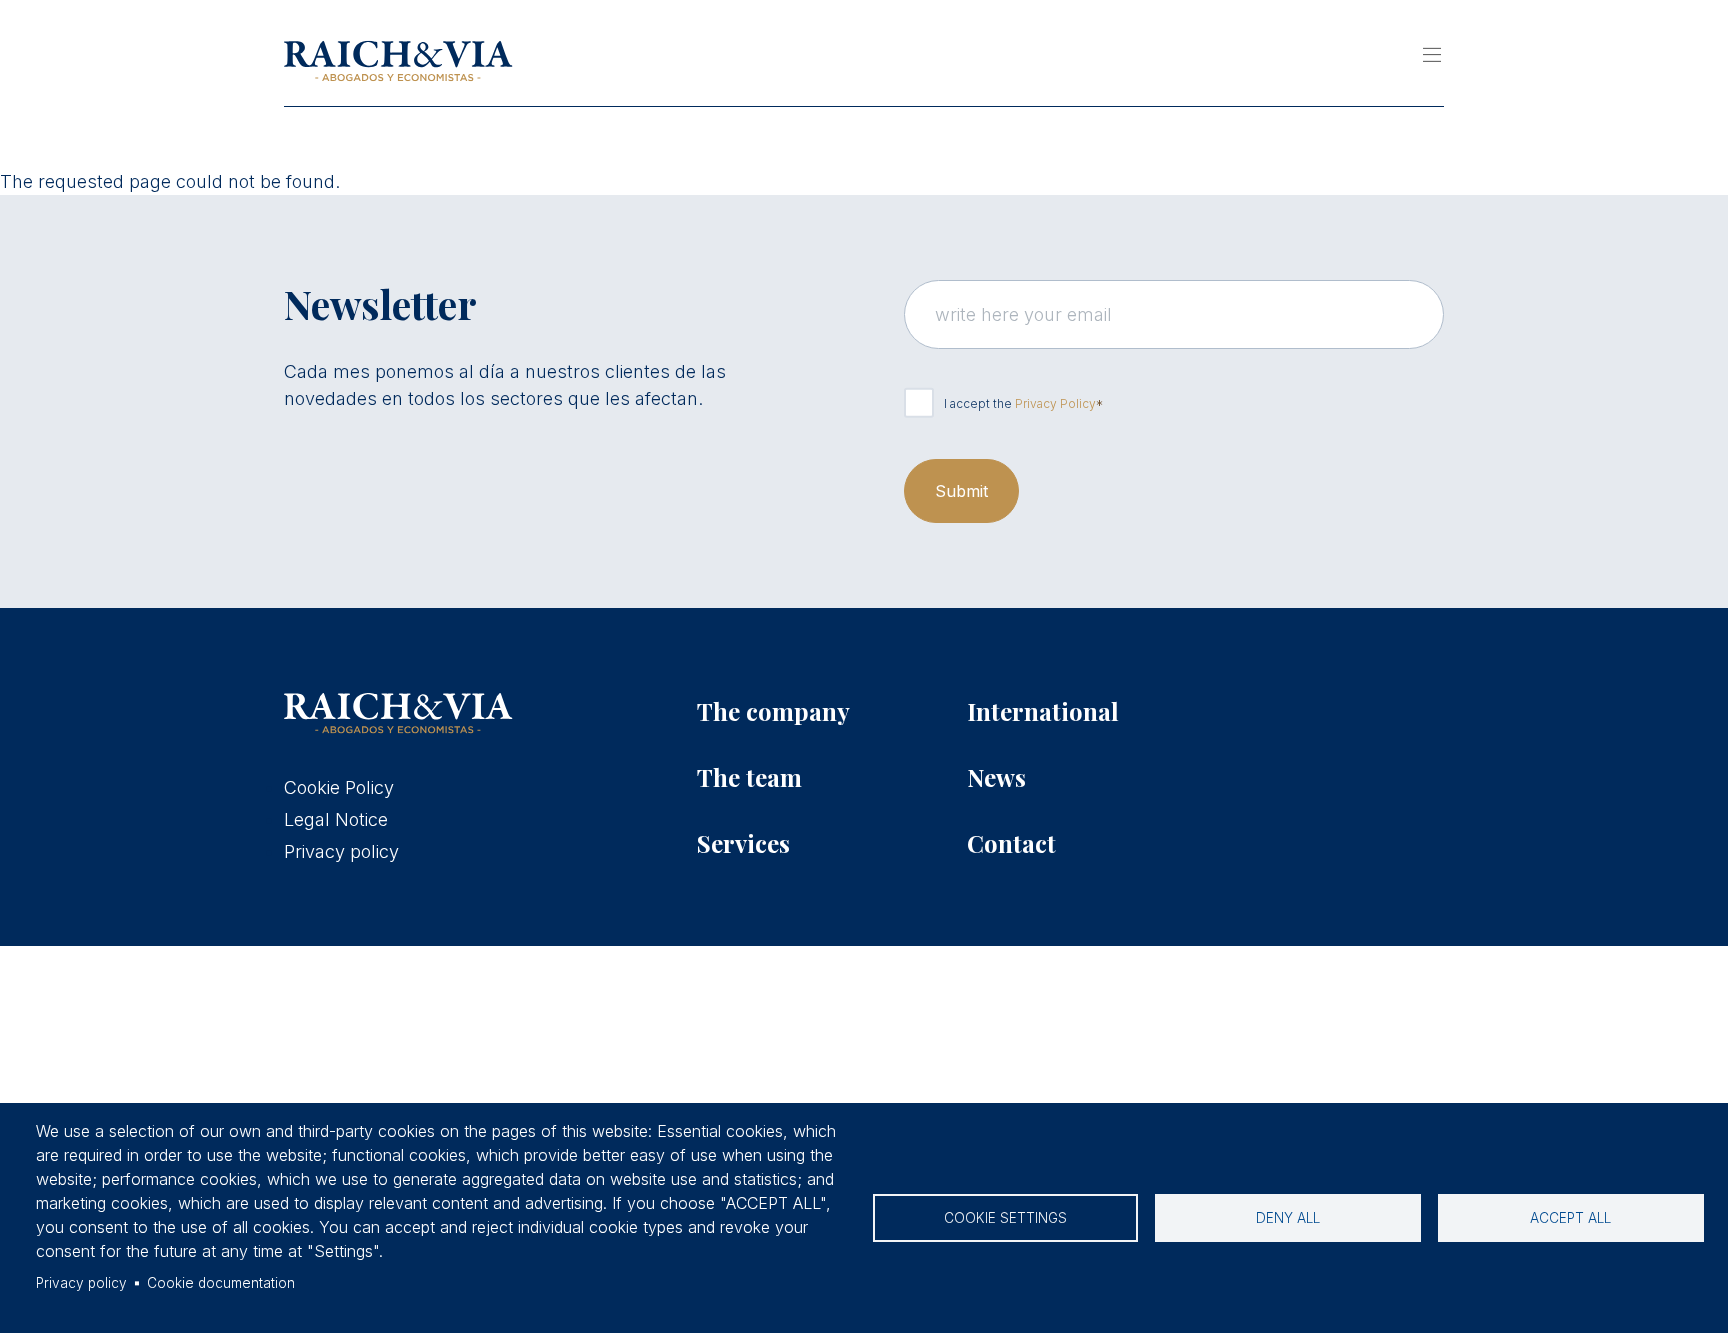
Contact (1011, 843)
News (996, 777)
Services (743, 843)
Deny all (1288, 1218)
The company (773, 711)
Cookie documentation (221, 1283)
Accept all (1570, 1218)
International (1043, 711)
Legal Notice (336, 819)
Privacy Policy (1055, 403)
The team (749, 777)
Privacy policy (81, 1283)
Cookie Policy (339, 787)
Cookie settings (1005, 1218)
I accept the (1020, 403)
